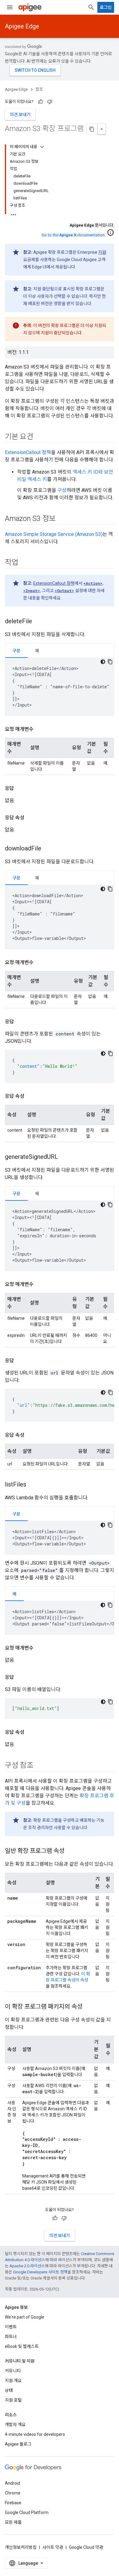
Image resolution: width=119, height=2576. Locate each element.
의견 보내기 (20, 115)
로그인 (106, 7)
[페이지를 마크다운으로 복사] (92, 129)
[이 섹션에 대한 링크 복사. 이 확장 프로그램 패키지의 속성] (88, 2007)
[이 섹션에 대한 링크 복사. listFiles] (32, 1485)
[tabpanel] (60, 687)
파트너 (11, 2337)
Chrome (13, 2493)
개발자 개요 (15, 2425)
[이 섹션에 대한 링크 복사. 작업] (24, 563)
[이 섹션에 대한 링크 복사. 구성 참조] (39, 1766)
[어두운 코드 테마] (103, 662)
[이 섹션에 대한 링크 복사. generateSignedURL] (64, 1157)
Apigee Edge (22, 26)
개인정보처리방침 (21, 2547)
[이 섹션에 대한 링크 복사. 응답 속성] (31, 818)
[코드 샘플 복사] (110, 662)
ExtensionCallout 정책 (28, 452)
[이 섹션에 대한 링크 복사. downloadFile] (47, 849)
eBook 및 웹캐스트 (22, 2346)
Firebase (13, 2503)
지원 (102, 252)
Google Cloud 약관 (86, 2547)
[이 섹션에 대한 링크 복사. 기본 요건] (39, 437)
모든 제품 (13, 2522)
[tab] (16, 651)
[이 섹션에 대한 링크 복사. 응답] (20, 788)
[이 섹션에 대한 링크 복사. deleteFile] (38, 622)
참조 (39, 89)
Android (13, 2483)
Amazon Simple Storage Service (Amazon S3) (54, 534)
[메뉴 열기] (10, 7)
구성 (62, 490)
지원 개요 (13, 2381)
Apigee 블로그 (18, 2444)
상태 (9, 2390)
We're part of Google (25, 2317)
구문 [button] (16, 651)
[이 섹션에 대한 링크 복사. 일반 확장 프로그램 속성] (70, 1851)
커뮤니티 (13, 2371)
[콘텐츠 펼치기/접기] (42, 147)
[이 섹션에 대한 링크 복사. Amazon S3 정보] (62, 519)
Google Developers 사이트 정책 (40, 2272)
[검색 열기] (91, 7)
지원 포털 (13, 2400)
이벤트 (11, 2327)
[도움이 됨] (41, 102)
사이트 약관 (53, 2547)
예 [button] (37, 651)
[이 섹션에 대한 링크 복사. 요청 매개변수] (40, 729)
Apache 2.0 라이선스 (27, 2266)
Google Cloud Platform (27, 2512)
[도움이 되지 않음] (50, 102)
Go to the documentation (73, 235)
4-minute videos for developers (35, 2434)
